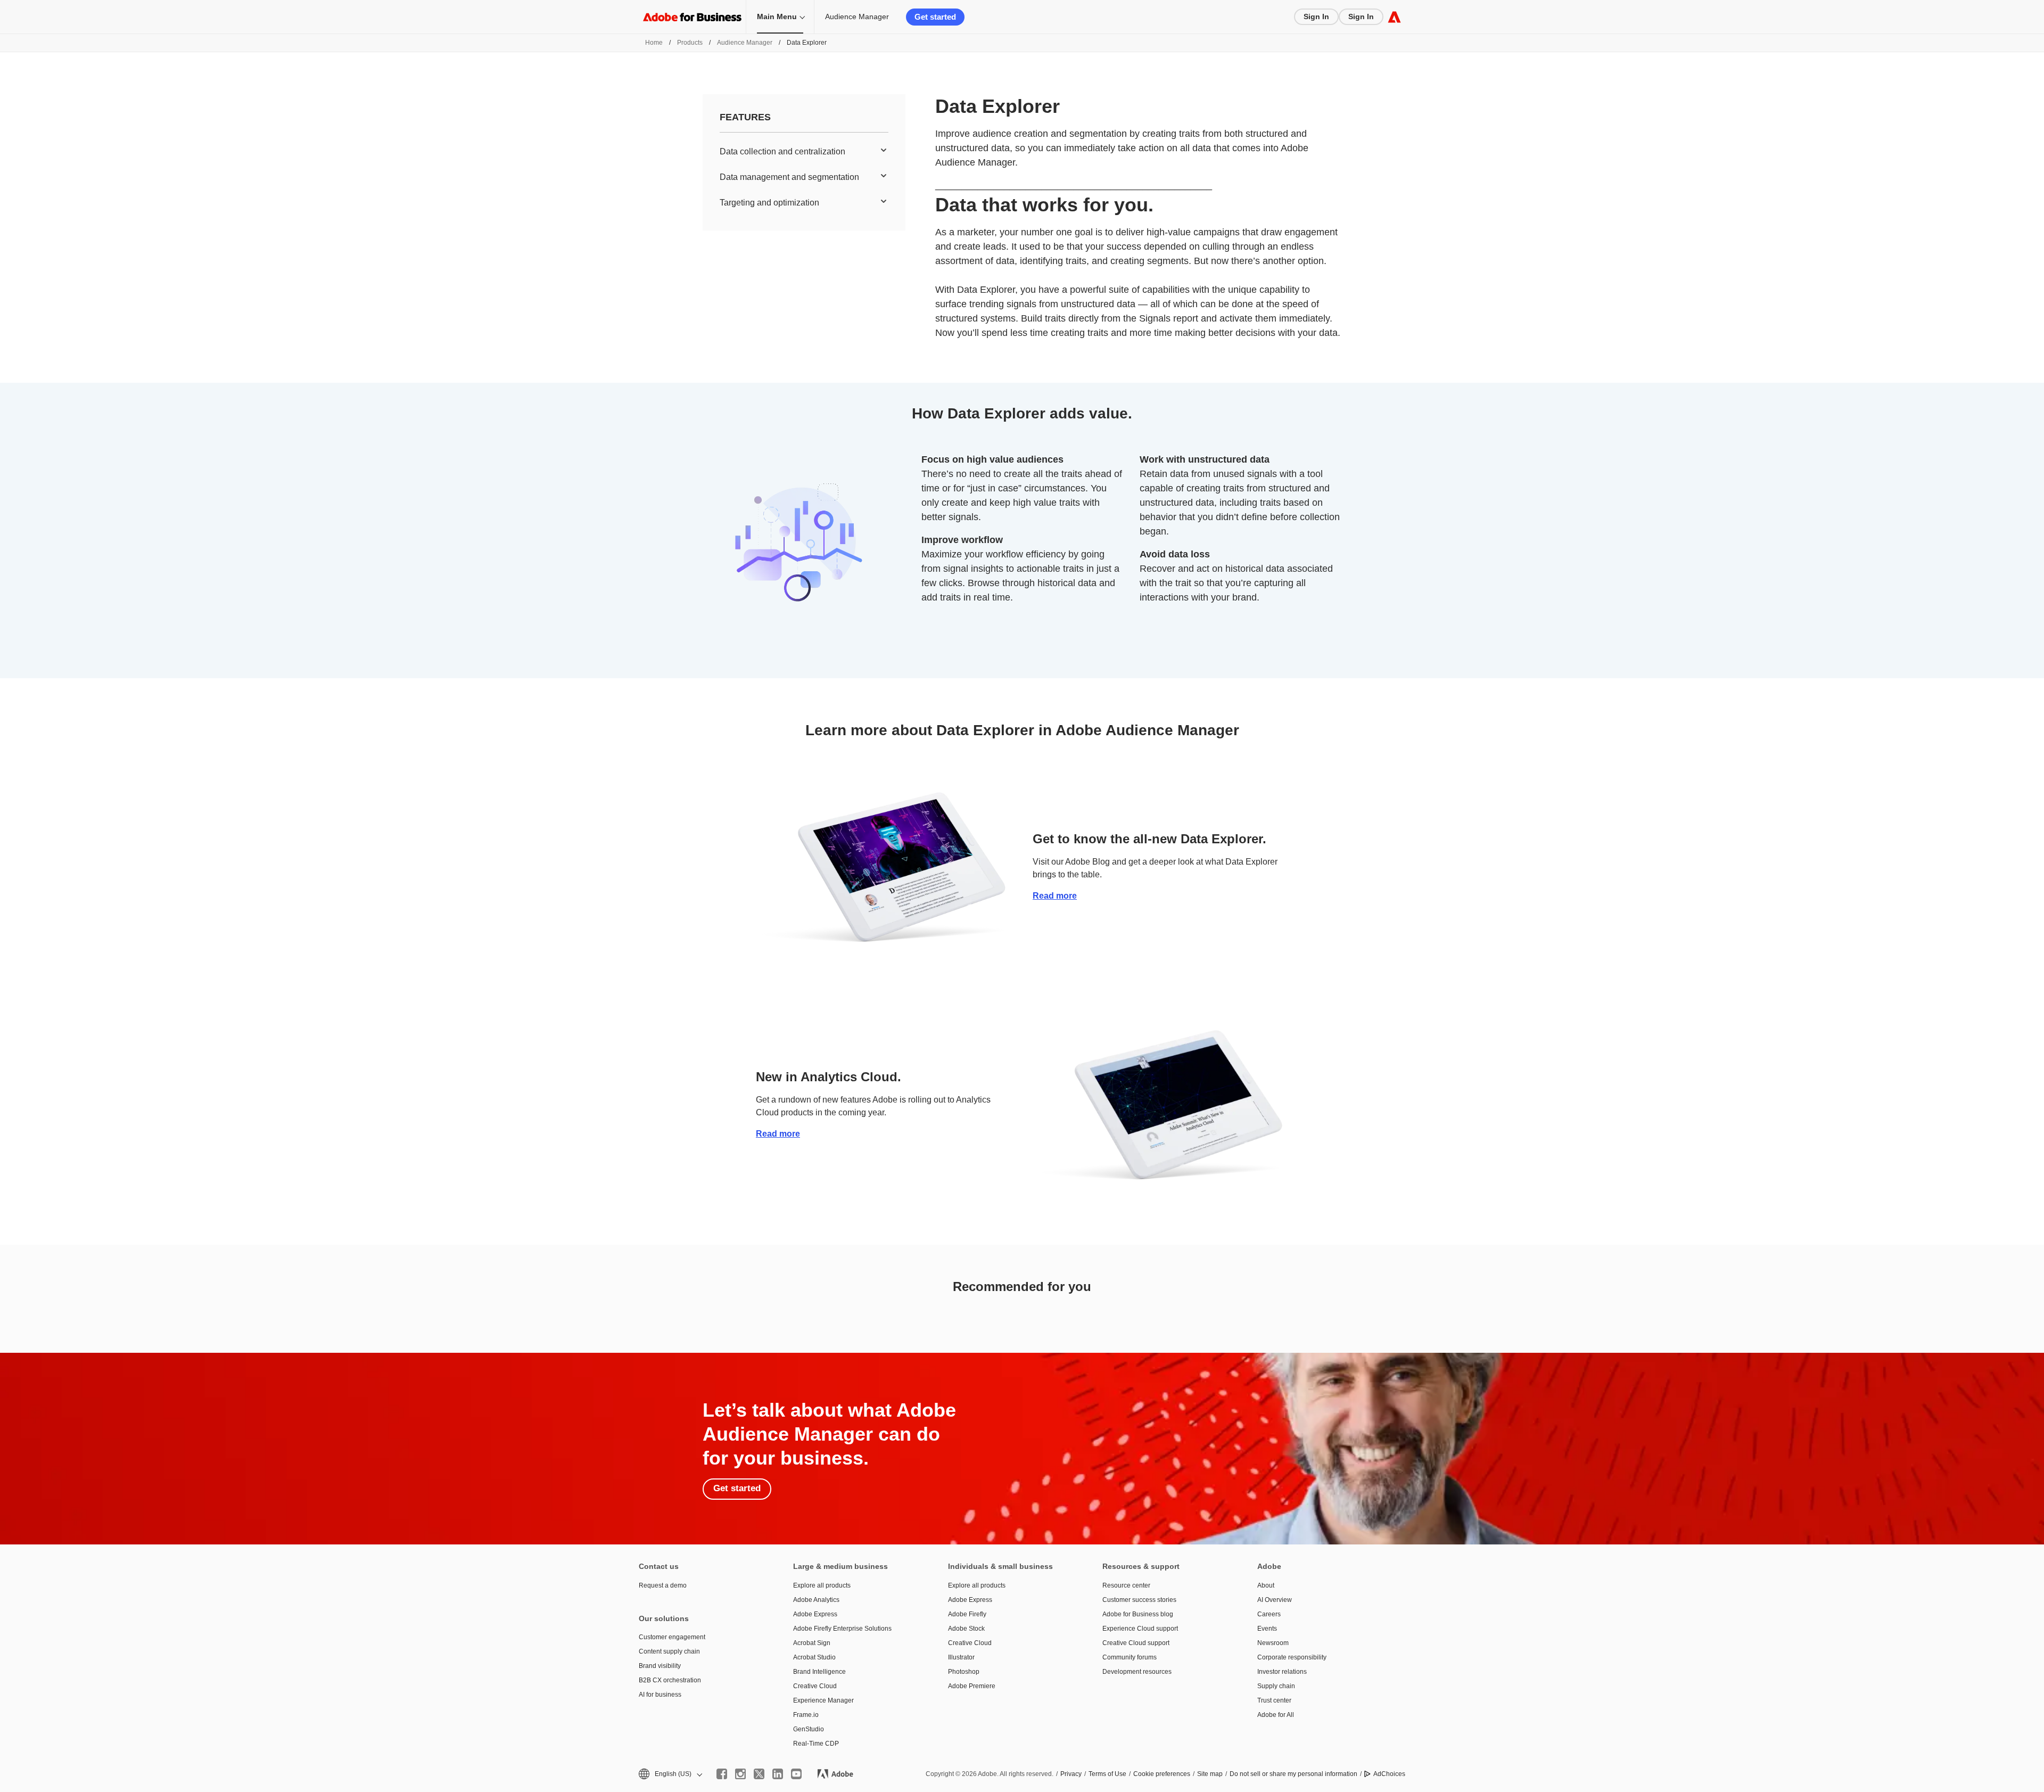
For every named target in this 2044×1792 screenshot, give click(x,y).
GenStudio (809, 1729)
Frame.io (806, 1715)
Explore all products (822, 1585)
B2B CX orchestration (670, 1680)
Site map (1210, 1774)
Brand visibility (660, 1666)
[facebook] (722, 1774)
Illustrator (961, 1657)
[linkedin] (778, 1774)
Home (654, 43)
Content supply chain (669, 1651)
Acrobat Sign (812, 1643)
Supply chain (1276, 1686)
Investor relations (1282, 1672)
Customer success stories (1139, 1600)
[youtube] (796, 1774)
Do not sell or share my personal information (1293, 1774)
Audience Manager (857, 17)
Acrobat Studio (814, 1657)
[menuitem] (804, 152)
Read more (1055, 896)
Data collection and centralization (782, 151)
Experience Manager (823, 1700)
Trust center (1274, 1700)
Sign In (1316, 17)
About (1266, 1585)
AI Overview (1275, 1600)
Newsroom (1273, 1643)
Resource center (1126, 1585)
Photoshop (964, 1672)
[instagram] (740, 1774)
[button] (670, 1774)
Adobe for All (1276, 1715)
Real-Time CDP (816, 1744)
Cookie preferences (1162, 1774)
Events (1267, 1629)
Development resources (1137, 1672)
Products (690, 43)
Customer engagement (672, 1637)
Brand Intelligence (819, 1672)
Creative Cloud (815, 1686)
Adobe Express (815, 1614)
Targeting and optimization (769, 203)
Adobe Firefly (967, 1614)
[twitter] (759, 1774)
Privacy (1071, 1774)
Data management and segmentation (789, 177)
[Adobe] (1394, 17)
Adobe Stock (966, 1629)
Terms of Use (1107, 1774)
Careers (1269, 1614)
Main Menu (777, 17)
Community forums (1130, 1657)
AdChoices (1389, 1774)
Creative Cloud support (1136, 1643)
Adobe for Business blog (1138, 1614)
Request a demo (663, 1585)
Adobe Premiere (972, 1686)
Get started (935, 17)
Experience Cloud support (1140, 1629)
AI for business (660, 1695)
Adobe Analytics (816, 1600)
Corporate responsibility (1292, 1657)
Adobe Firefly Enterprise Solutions (842, 1629)
